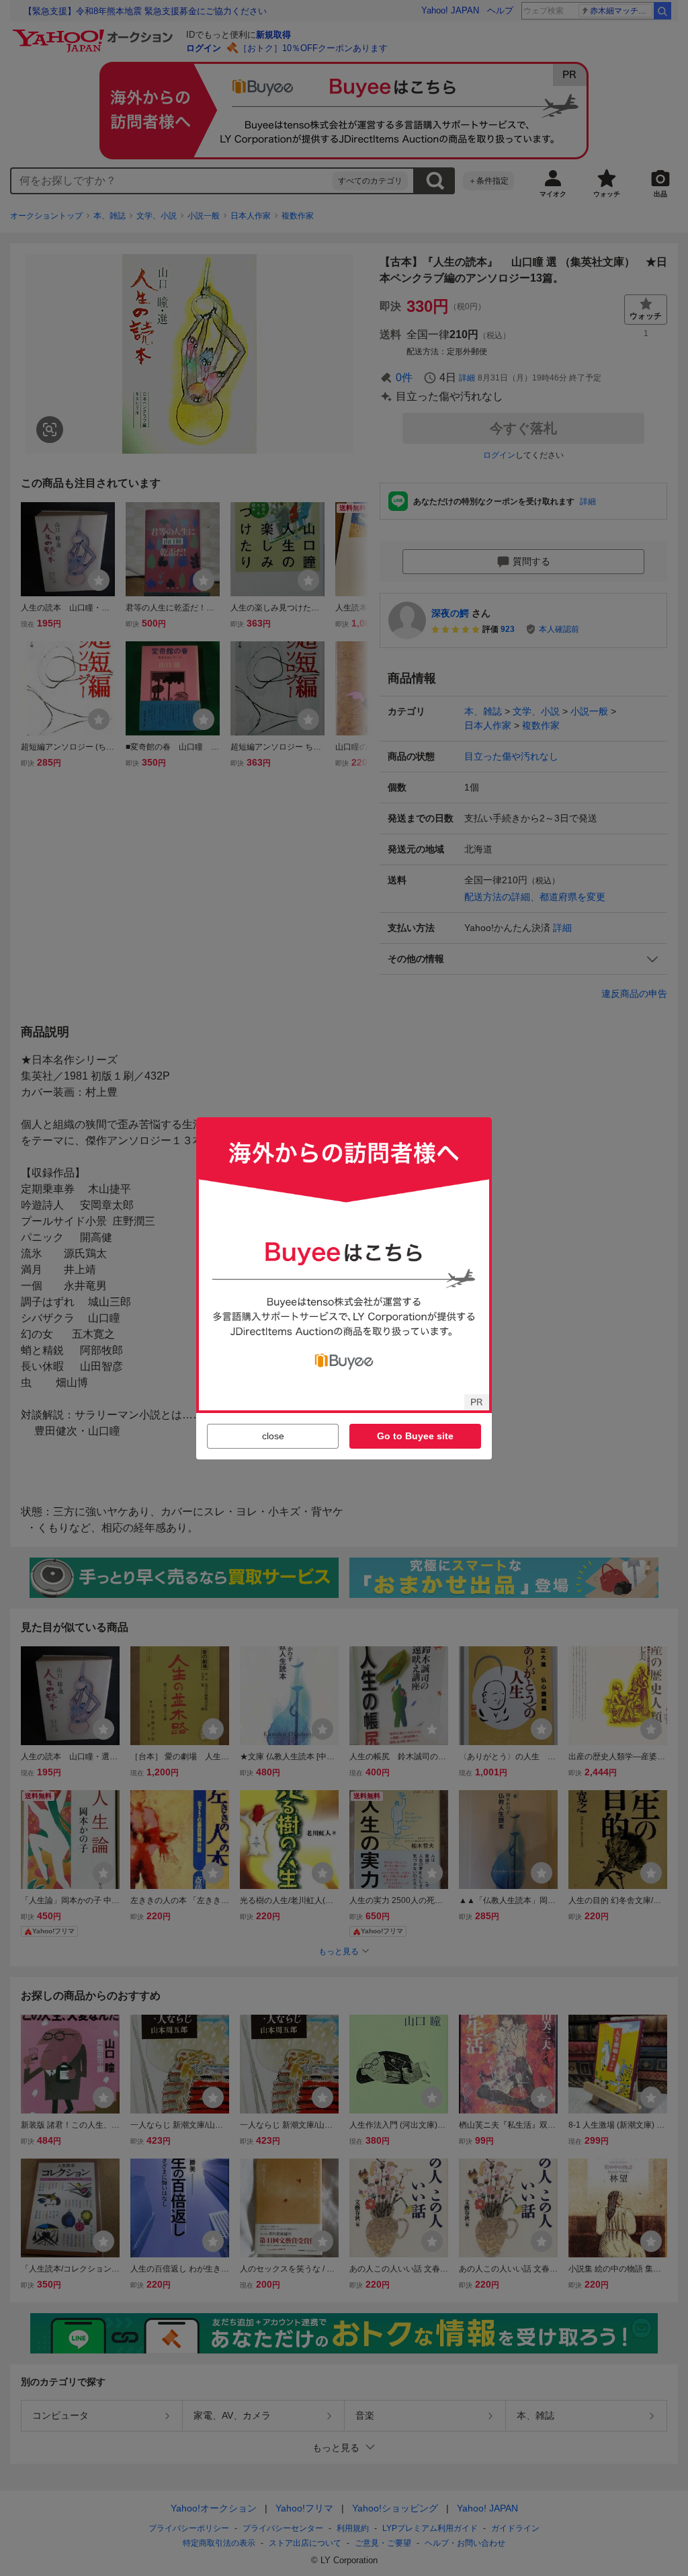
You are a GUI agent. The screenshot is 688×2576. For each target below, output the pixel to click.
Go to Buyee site (415, 1436)
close (273, 1436)
